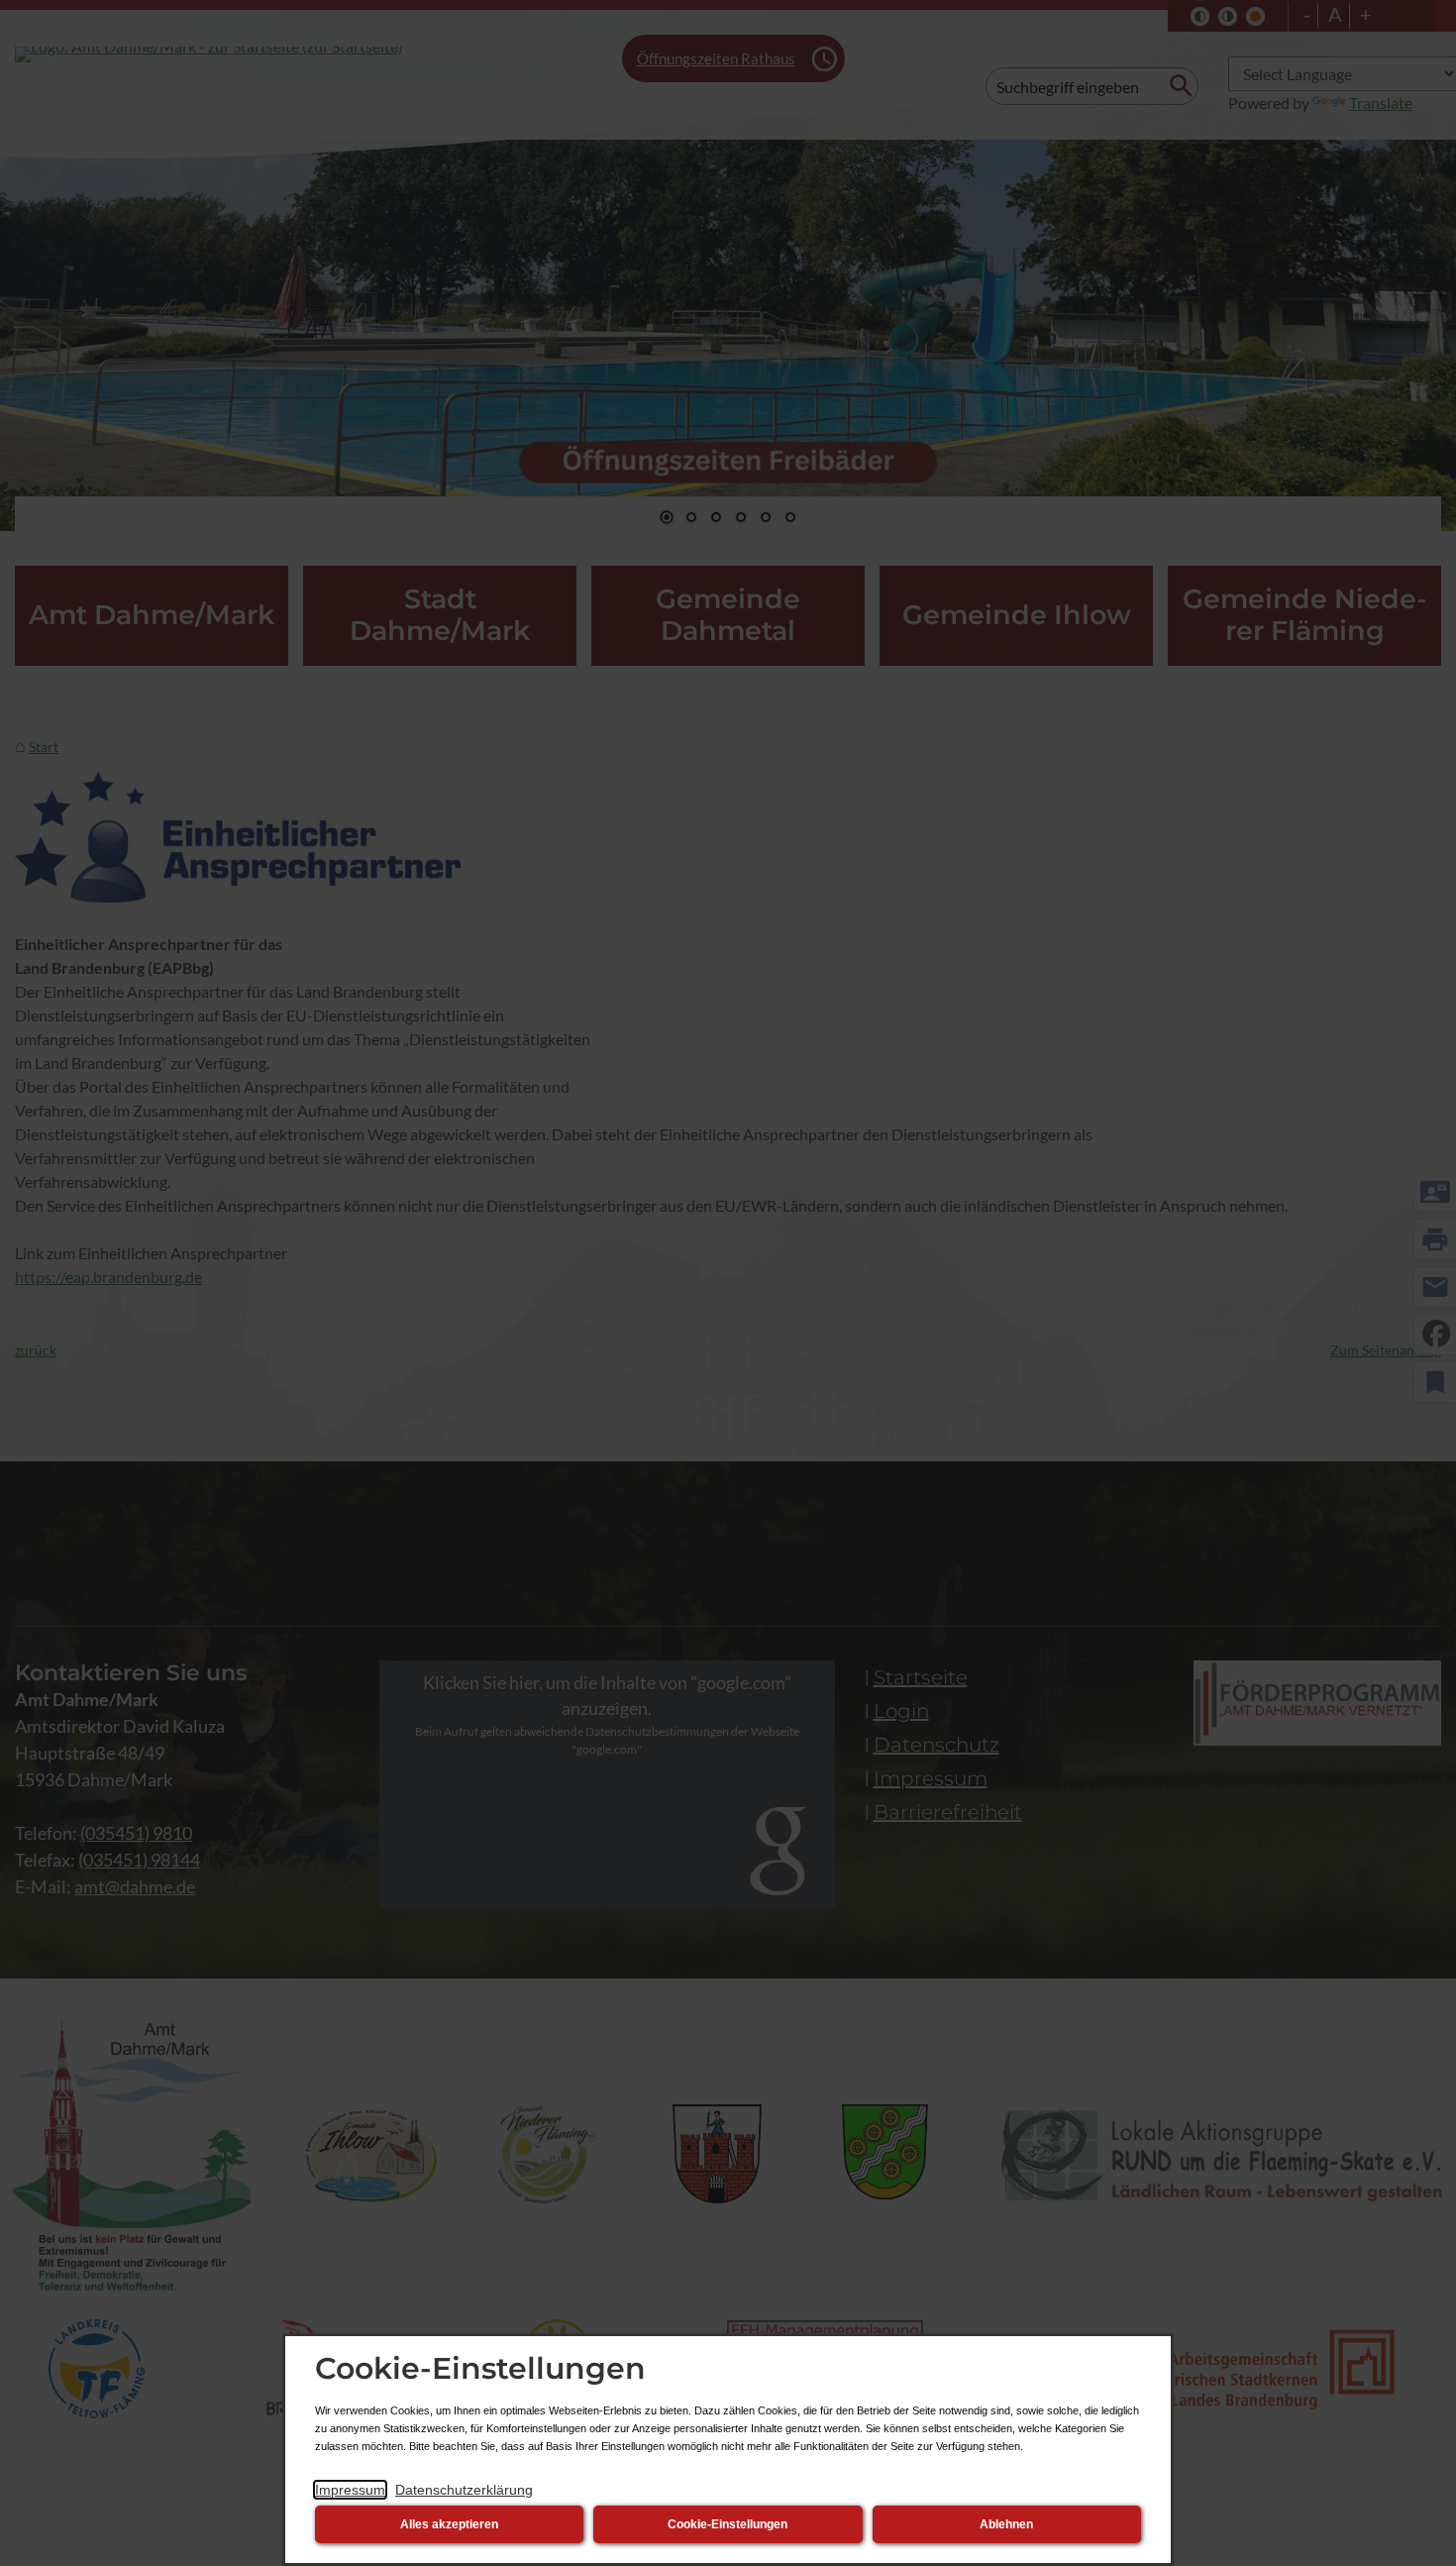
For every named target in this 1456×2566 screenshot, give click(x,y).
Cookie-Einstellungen (728, 2524)
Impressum (350, 2490)
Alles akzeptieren (449, 2524)
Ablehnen (1006, 2524)
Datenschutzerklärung (464, 2490)
